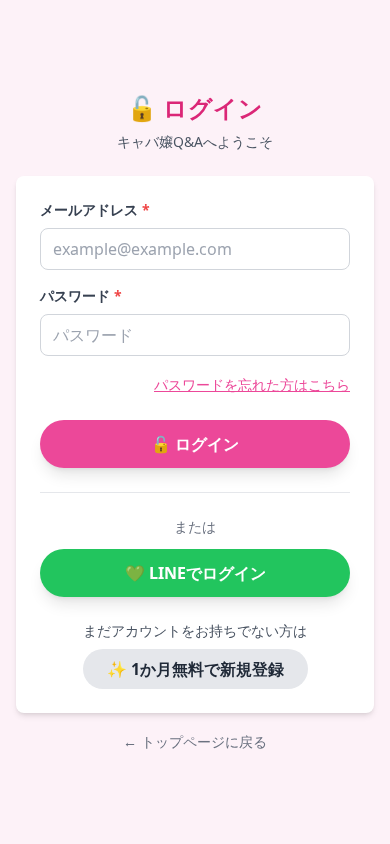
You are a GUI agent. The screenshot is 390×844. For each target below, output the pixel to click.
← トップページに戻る (195, 741)
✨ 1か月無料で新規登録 (195, 669)
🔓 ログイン (195, 444)
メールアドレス (95, 209)
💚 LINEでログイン (195, 573)
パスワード (81, 295)
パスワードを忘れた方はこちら (252, 384)
